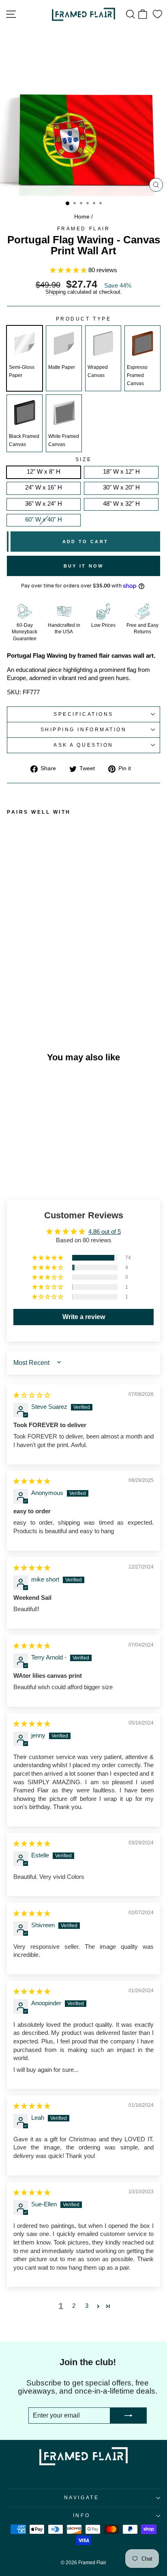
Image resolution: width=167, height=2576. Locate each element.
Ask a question (83, 745)
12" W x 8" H (44, 472)
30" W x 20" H (121, 487)
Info (81, 2515)
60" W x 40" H (44, 520)
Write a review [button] (84, 1317)
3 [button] (87, 2306)
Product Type (83, 319)
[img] (32, 1395)
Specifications (83, 714)
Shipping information (84, 729)
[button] (69, 270)
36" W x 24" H (44, 504)
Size (83, 459)
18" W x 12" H (121, 472)
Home (82, 217)
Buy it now (84, 566)
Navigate (81, 2497)
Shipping (56, 292)
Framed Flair (83, 229)
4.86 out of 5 (105, 1232)
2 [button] (74, 2306)
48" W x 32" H (121, 504)
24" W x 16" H (44, 487)
